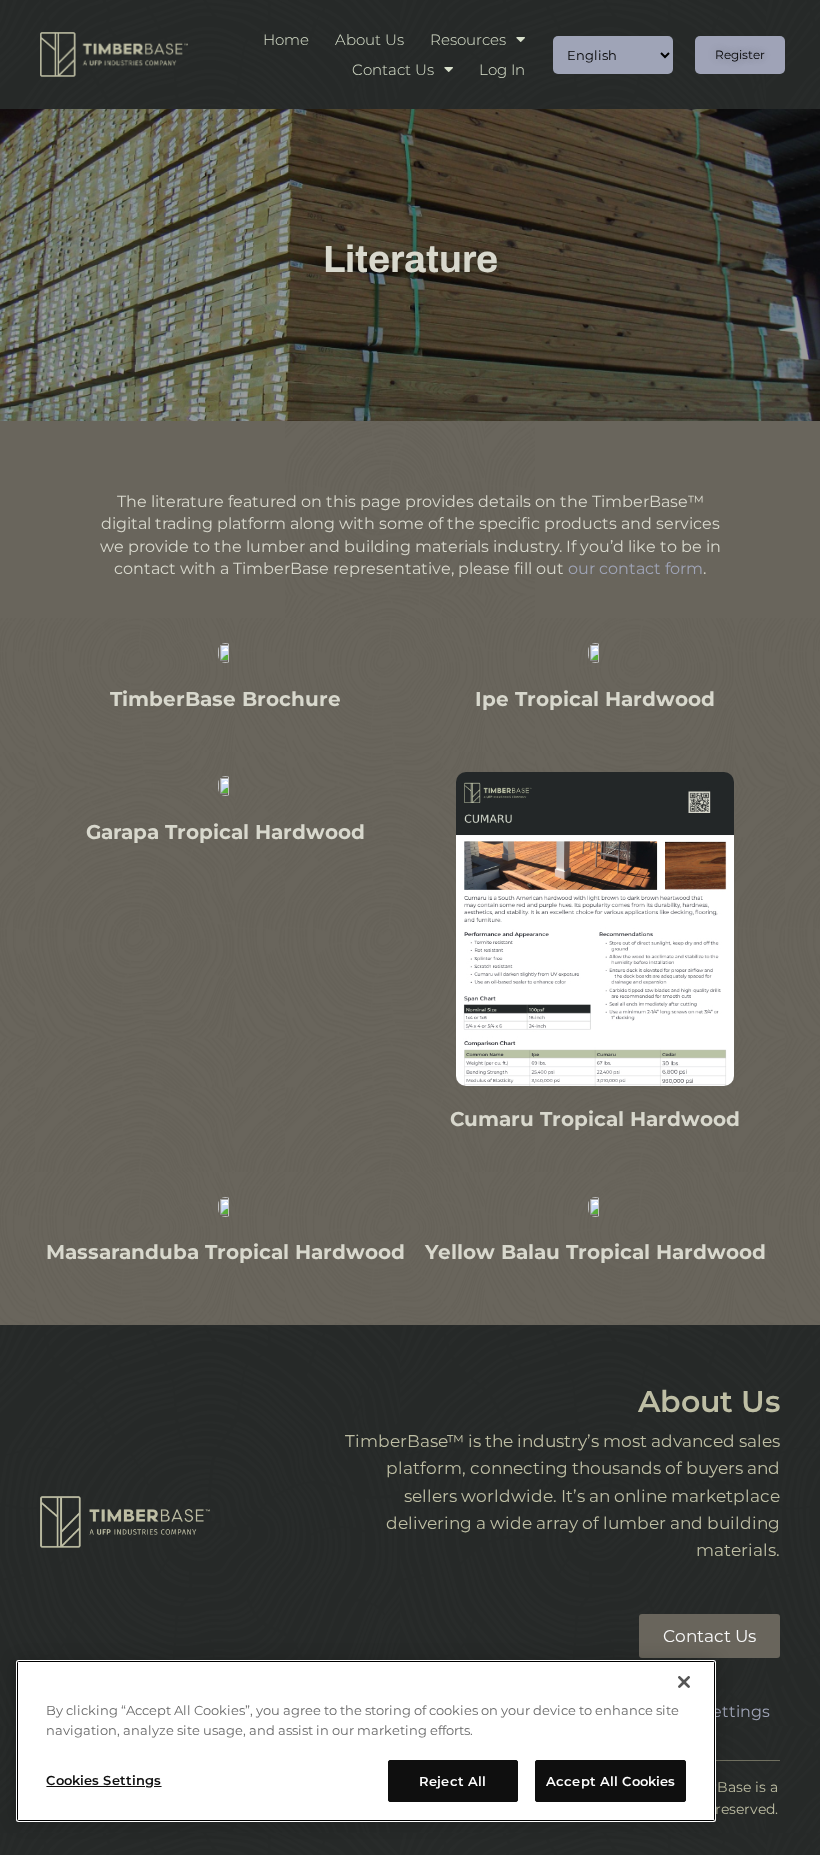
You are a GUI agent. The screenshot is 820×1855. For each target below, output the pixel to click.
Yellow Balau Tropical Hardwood (595, 1252)
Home (286, 39)
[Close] (684, 1682)
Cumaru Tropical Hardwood (595, 1119)
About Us (369, 39)
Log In (502, 69)
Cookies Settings (103, 1780)
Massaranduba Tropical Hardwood (225, 1252)
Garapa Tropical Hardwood (225, 832)
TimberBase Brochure (225, 699)
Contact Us (393, 69)
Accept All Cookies (610, 1781)
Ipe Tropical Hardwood (595, 699)
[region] (366, 1741)
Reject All (452, 1781)
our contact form (635, 568)
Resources (468, 39)
